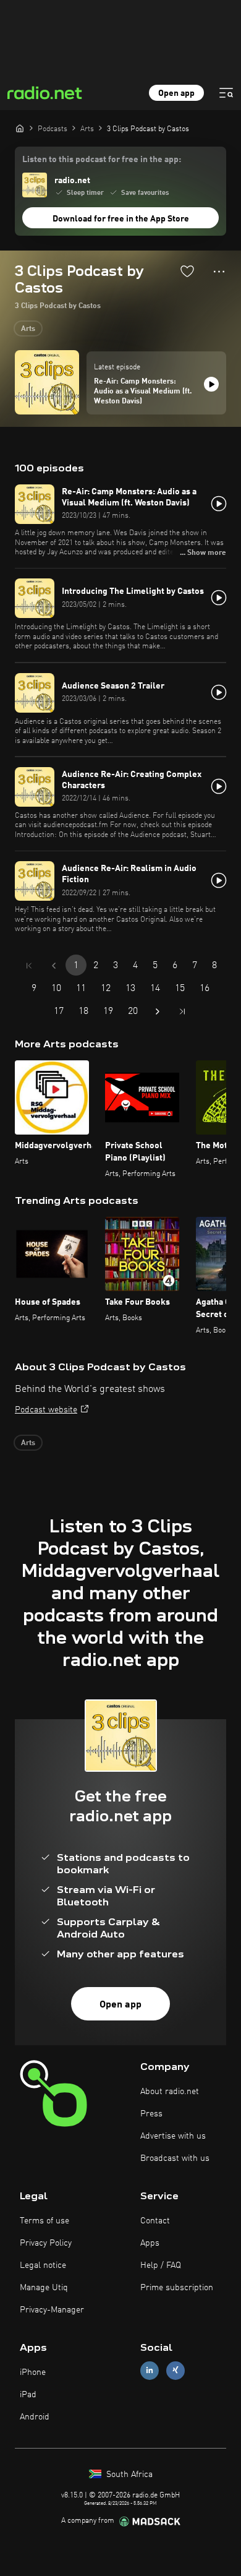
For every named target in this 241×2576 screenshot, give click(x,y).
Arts (28, 329)
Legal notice (43, 2265)
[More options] (219, 272)
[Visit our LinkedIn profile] (150, 2370)
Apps (150, 2243)
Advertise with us (173, 2136)
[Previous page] (54, 966)
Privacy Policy (46, 2243)
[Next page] (158, 1011)
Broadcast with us (175, 2158)
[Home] (20, 128)
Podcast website (46, 1410)
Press (151, 2114)
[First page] (29, 966)
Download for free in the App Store (121, 219)
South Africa (128, 2475)
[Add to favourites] (187, 271)
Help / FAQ (161, 2265)
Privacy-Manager (52, 2310)
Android (35, 2417)
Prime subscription (177, 2288)
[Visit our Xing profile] (175, 2370)
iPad (28, 2395)
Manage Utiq (44, 2288)
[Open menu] (226, 93)
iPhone (33, 2372)
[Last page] (182, 1011)
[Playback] (211, 384)
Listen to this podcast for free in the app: (102, 160)
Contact (155, 2221)
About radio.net (170, 2092)
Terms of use (44, 2221)
